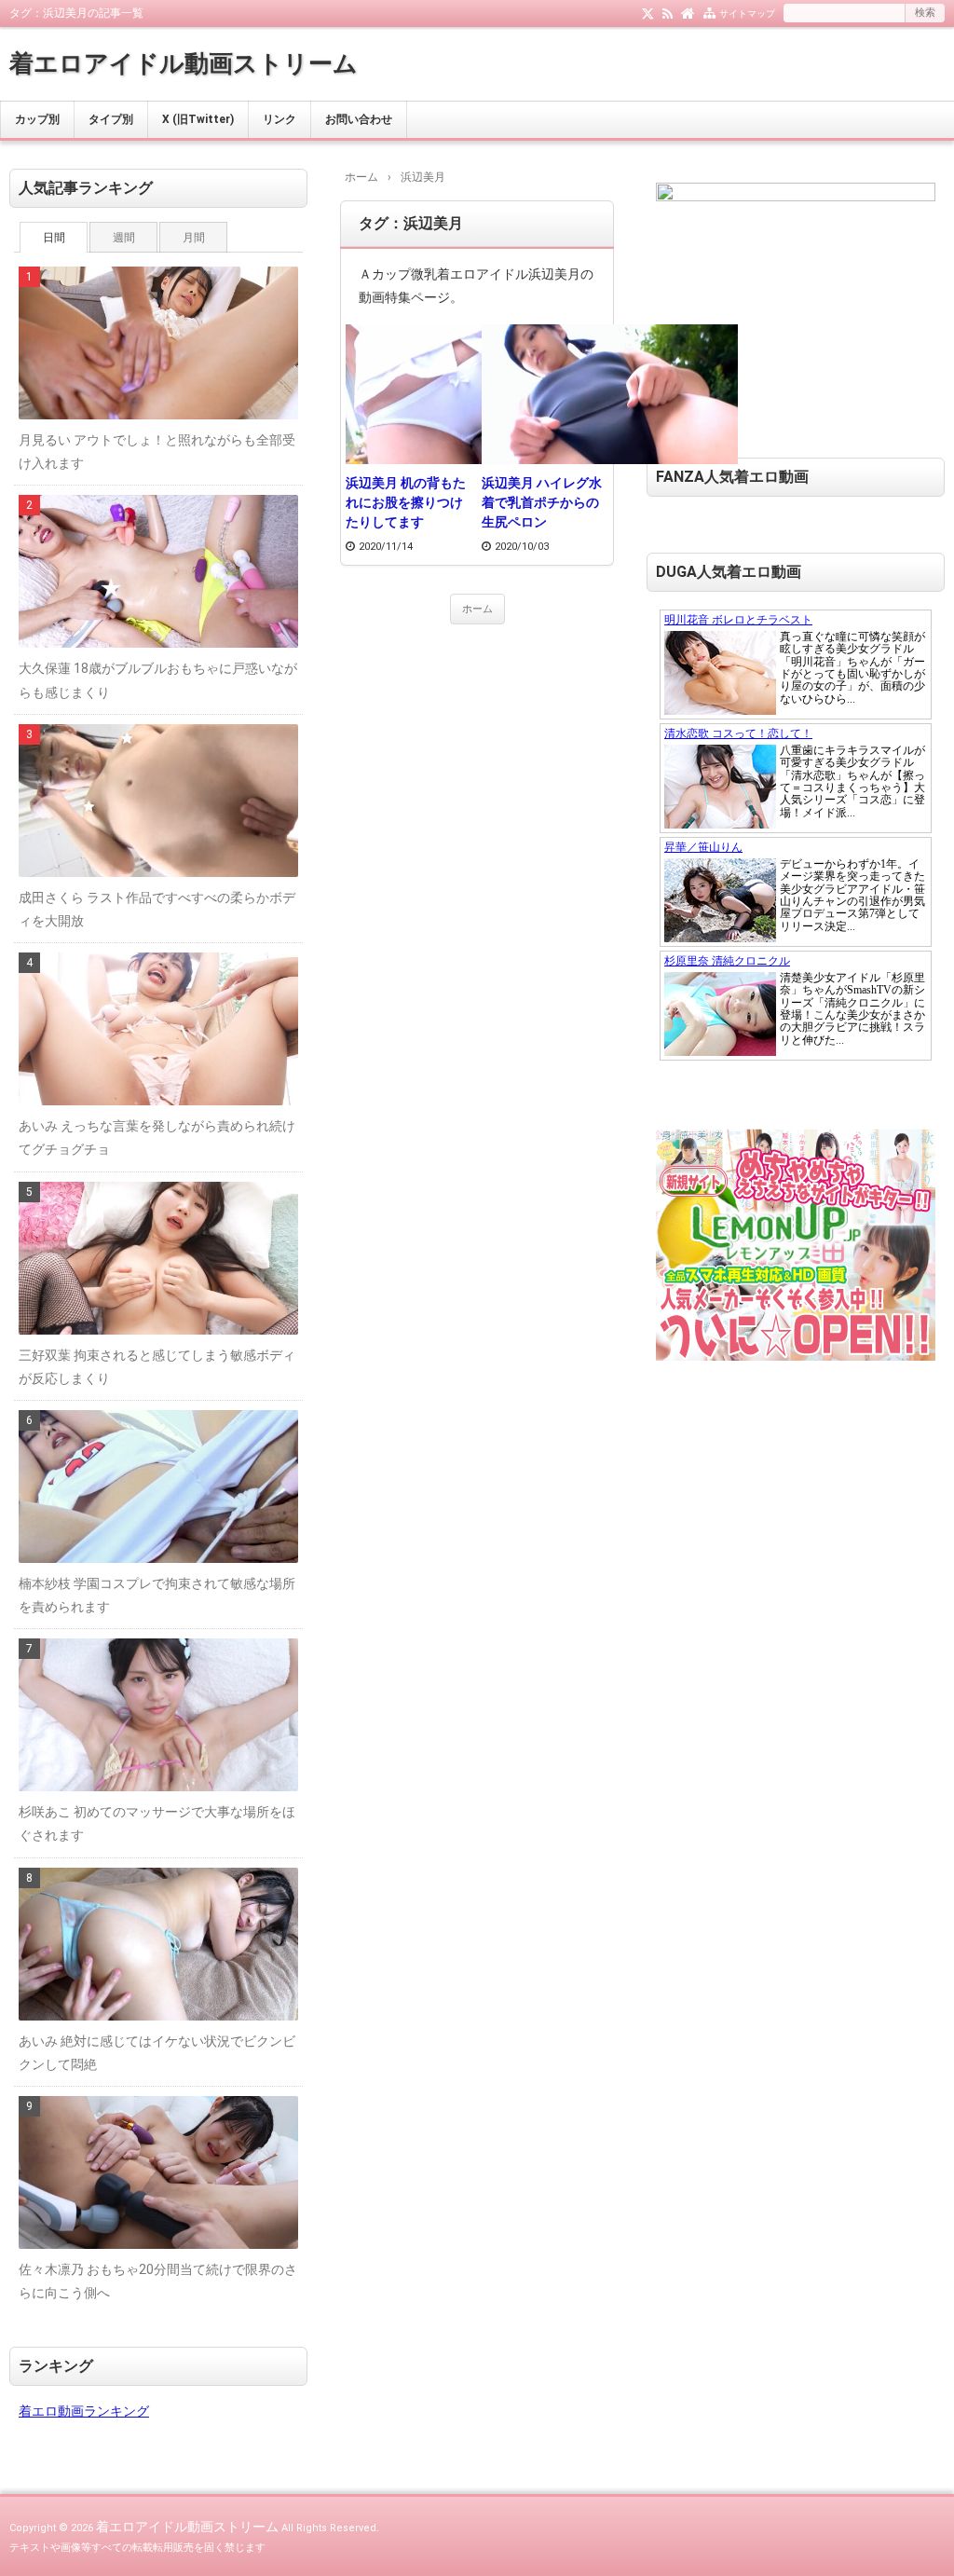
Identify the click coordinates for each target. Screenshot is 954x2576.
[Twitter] (648, 12)
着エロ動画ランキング (84, 2411)
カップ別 (37, 119)
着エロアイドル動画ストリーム (184, 63)
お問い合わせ (359, 119)
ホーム (477, 609)
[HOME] (688, 12)
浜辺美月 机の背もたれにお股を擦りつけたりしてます (406, 502)
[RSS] (668, 12)
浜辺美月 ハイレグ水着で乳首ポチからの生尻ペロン (542, 502)
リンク (279, 119)
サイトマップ (747, 14)
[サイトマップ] (709, 12)
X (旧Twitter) (198, 119)
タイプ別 (111, 119)
